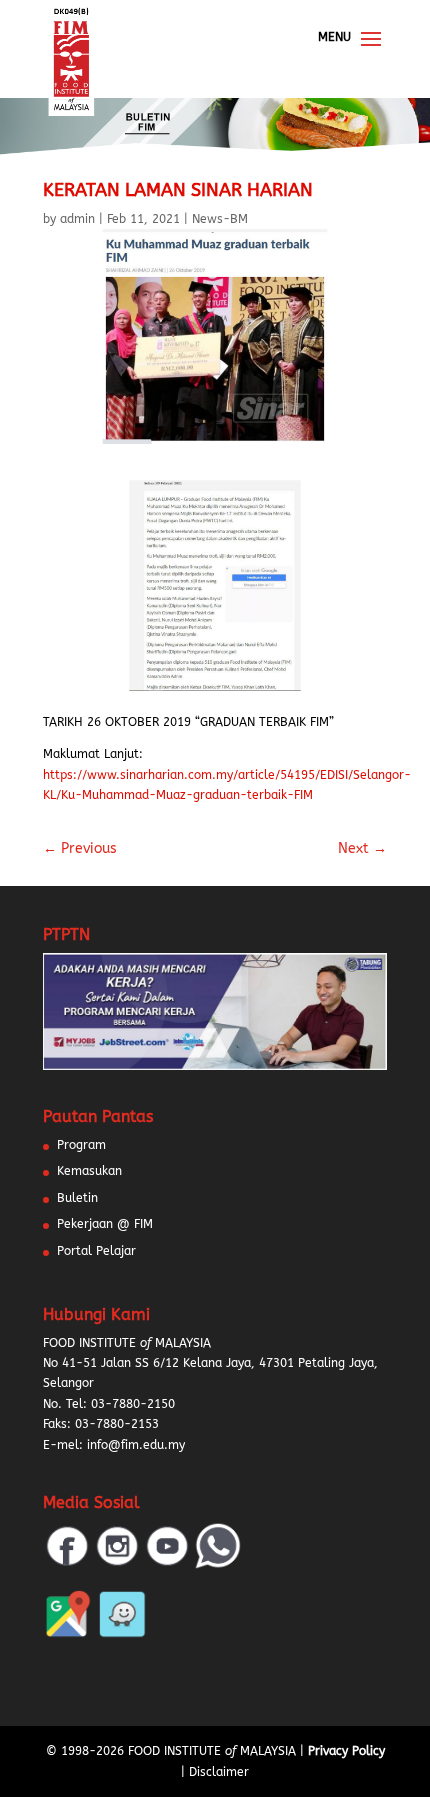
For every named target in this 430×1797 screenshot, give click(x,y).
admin (77, 219)
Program (81, 1145)
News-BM (220, 219)
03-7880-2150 (133, 1404)
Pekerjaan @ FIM (105, 1224)
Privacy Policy (346, 1751)
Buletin (77, 1198)
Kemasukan (89, 1171)
